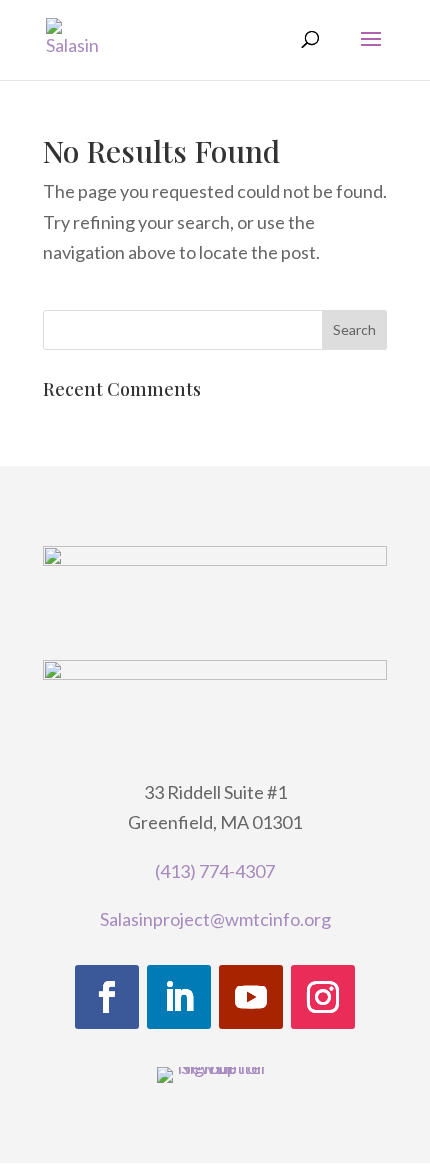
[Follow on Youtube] (251, 997)
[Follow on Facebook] (107, 997)
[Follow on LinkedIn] (179, 997)
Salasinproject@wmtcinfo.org (215, 919)
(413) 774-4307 (215, 871)
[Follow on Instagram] (323, 997)
